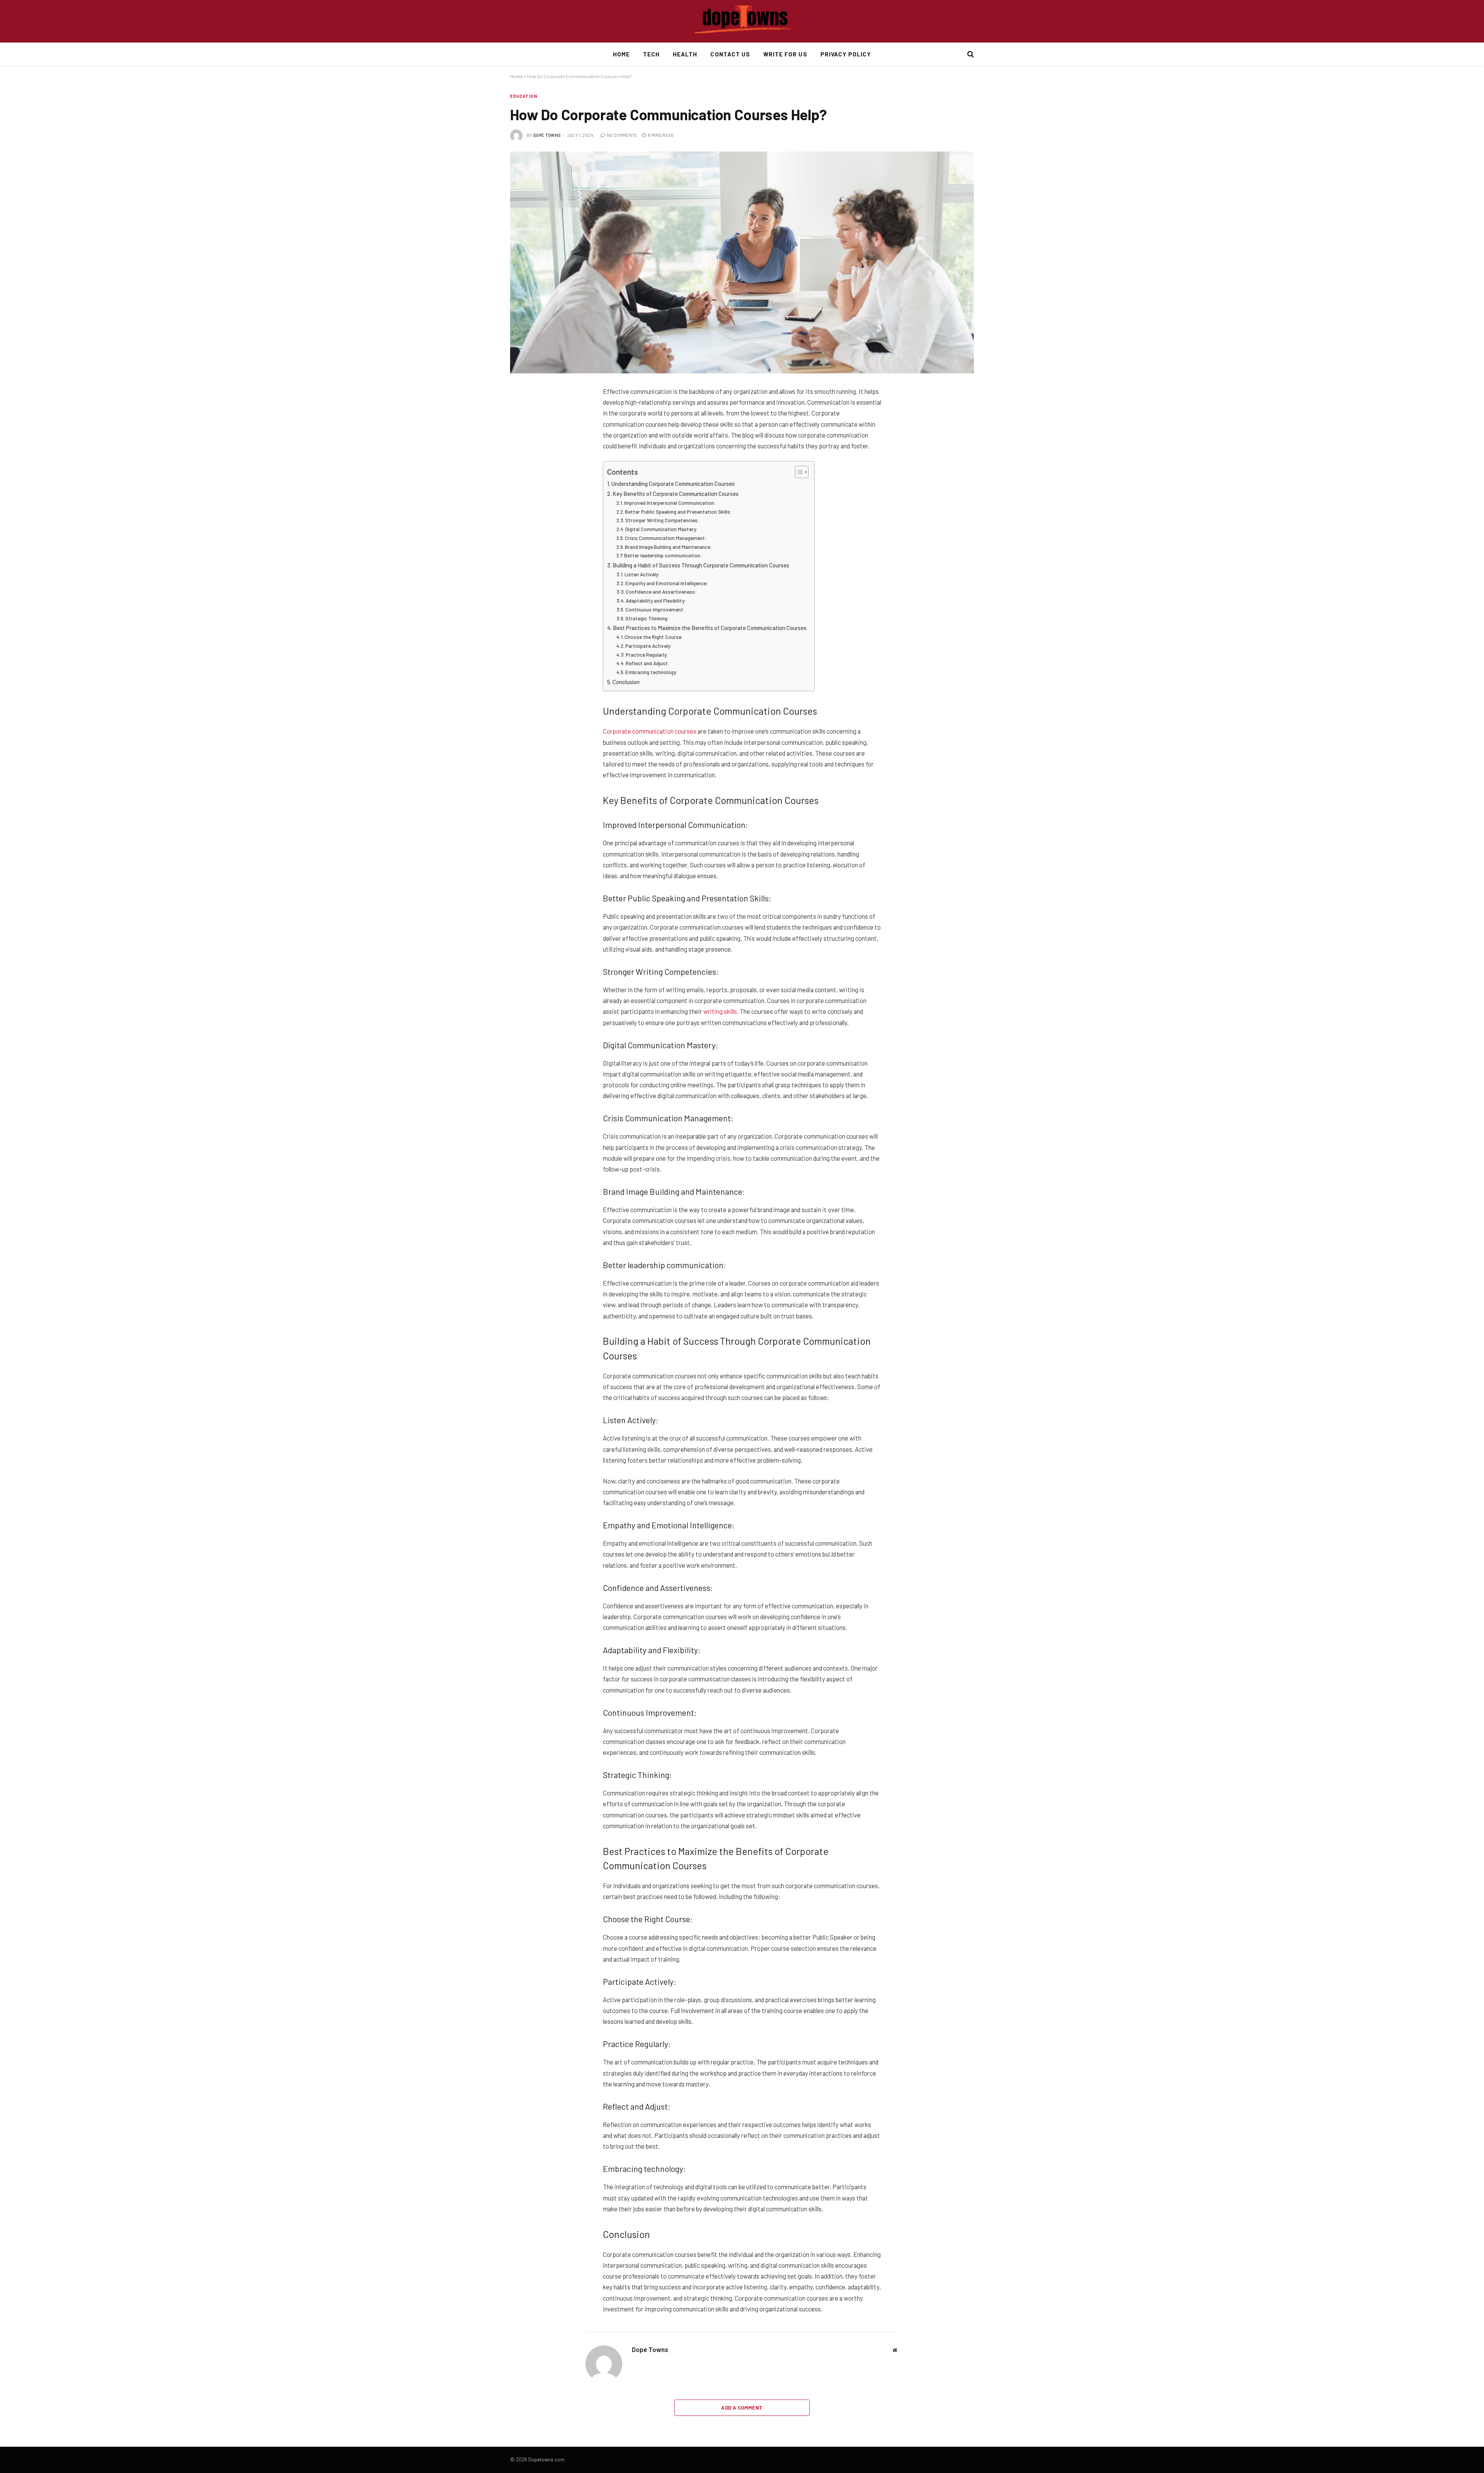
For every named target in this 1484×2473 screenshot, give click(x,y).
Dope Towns (547, 135)
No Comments (622, 135)
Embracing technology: (652, 672)
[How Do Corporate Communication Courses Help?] (742, 262)
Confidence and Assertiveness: (661, 592)
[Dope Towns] (742, 21)
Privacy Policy (846, 54)
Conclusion (626, 682)
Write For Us (785, 54)
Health (685, 54)
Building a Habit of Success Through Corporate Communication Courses (701, 565)
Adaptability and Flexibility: (656, 601)
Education (524, 96)
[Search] (970, 54)
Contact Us (730, 54)
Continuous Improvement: (655, 610)
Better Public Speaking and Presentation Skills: (678, 512)
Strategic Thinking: (647, 618)
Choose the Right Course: (654, 637)
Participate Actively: (649, 646)
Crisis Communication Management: (666, 538)
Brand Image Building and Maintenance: (669, 547)
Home (621, 54)
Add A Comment (742, 2408)
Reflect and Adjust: (648, 663)
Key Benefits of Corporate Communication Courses (676, 494)
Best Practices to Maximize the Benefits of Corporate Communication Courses (710, 628)
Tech (651, 54)
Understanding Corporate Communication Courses (673, 484)
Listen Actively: (642, 574)
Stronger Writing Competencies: (662, 520)
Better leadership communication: (663, 555)
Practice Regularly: (647, 655)
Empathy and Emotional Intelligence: (667, 583)
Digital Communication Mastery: (662, 529)
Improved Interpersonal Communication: (670, 503)
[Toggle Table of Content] (798, 472)
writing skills (720, 1011)
